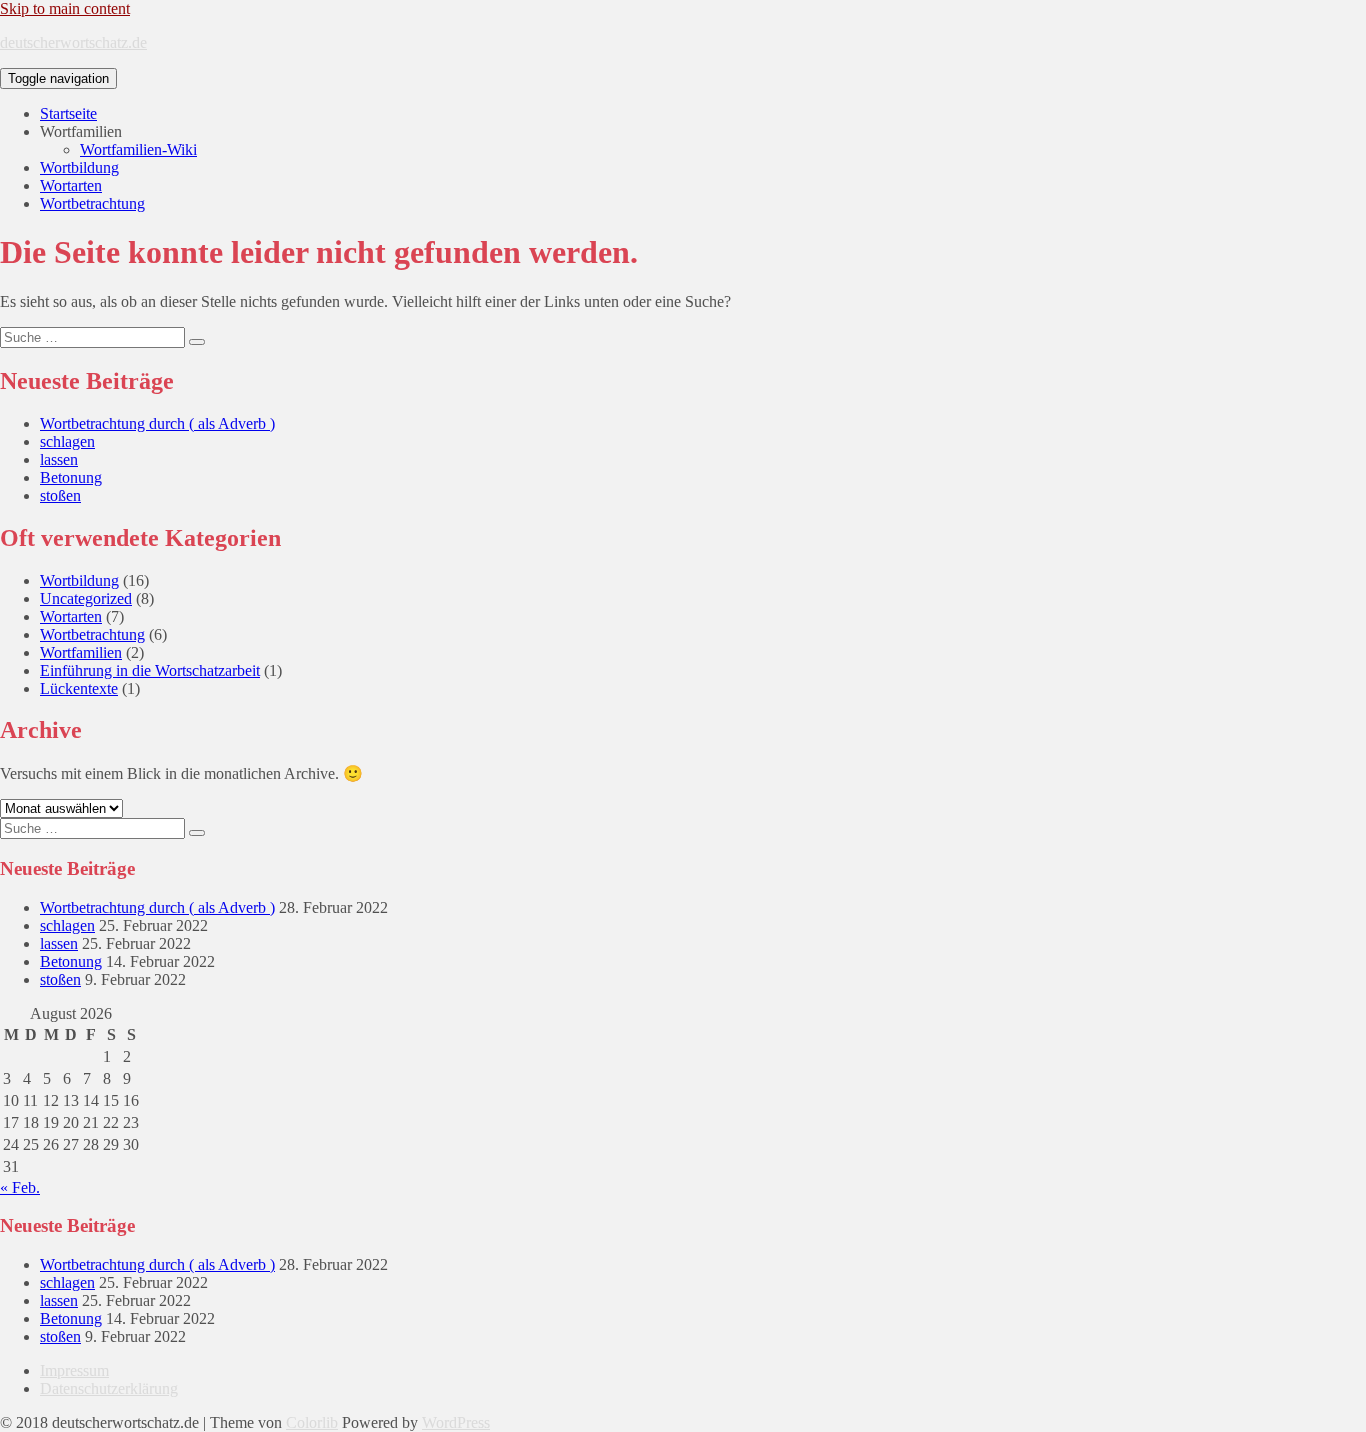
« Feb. (20, 1187)
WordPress (456, 1422)
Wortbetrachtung (92, 203)
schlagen (67, 441)
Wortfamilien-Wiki (138, 149)
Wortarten (71, 185)
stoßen (60, 495)
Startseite (68, 113)
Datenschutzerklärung (109, 1388)
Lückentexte (79, 688)
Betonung (71, 477)
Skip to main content (65, 8)
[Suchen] (197, 342)
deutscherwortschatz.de (73, 42)
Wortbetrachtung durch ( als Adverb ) (157, 423)
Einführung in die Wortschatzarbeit (150, 670)
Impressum (74, 1370)
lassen (59, 459)
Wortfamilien (81, 652)
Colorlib (312, 1422)
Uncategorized (86, 598)
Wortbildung (79, 167)
